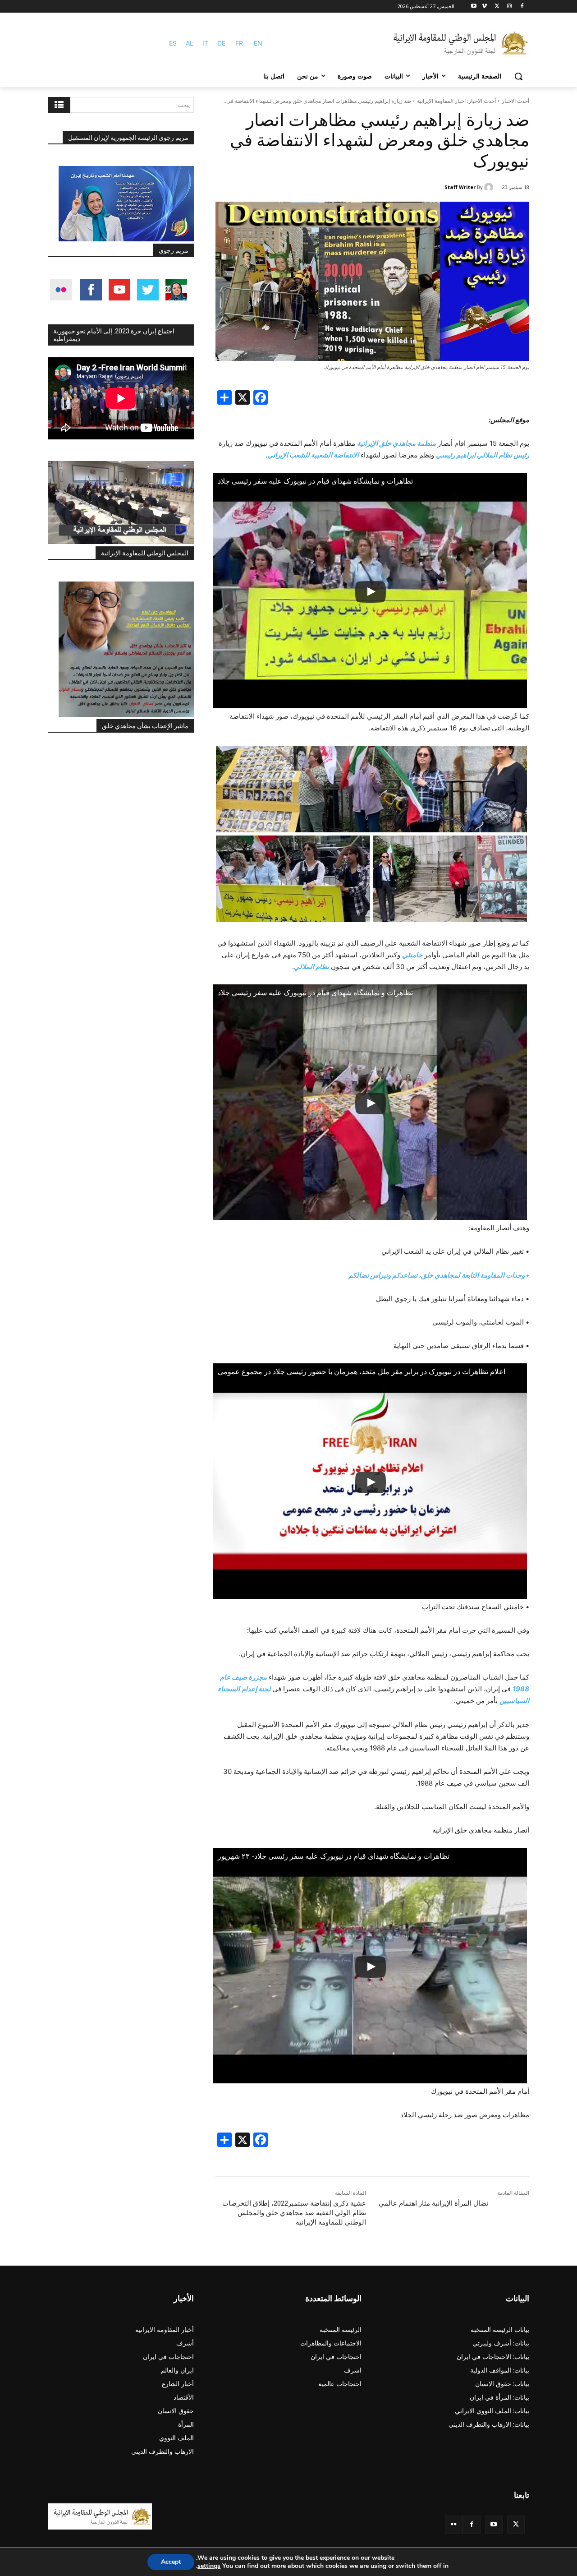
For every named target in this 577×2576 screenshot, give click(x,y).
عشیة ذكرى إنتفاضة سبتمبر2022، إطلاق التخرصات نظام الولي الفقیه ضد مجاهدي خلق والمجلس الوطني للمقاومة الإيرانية (294, 2213)
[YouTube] (494, 2524)
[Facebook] (522, 7)
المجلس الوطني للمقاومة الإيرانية (145, 553)
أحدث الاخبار (515, 101)
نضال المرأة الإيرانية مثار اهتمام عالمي (433, 2203)
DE (221, 43)
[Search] (59, 105)
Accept (171, 2562)
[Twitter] (516, 2524)
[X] (497, 7)
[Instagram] (509, 7)
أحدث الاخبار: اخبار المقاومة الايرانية (456, 101)
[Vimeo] (484, 7)
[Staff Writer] (490, 187)
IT (205, 43)
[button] (518, 76)
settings (209, 2566)
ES (173, 43)
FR (239, 43)
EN (258, 43)
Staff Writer (460, 187)
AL (190, 43)
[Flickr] (454, 2524)
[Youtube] (474, 7)
